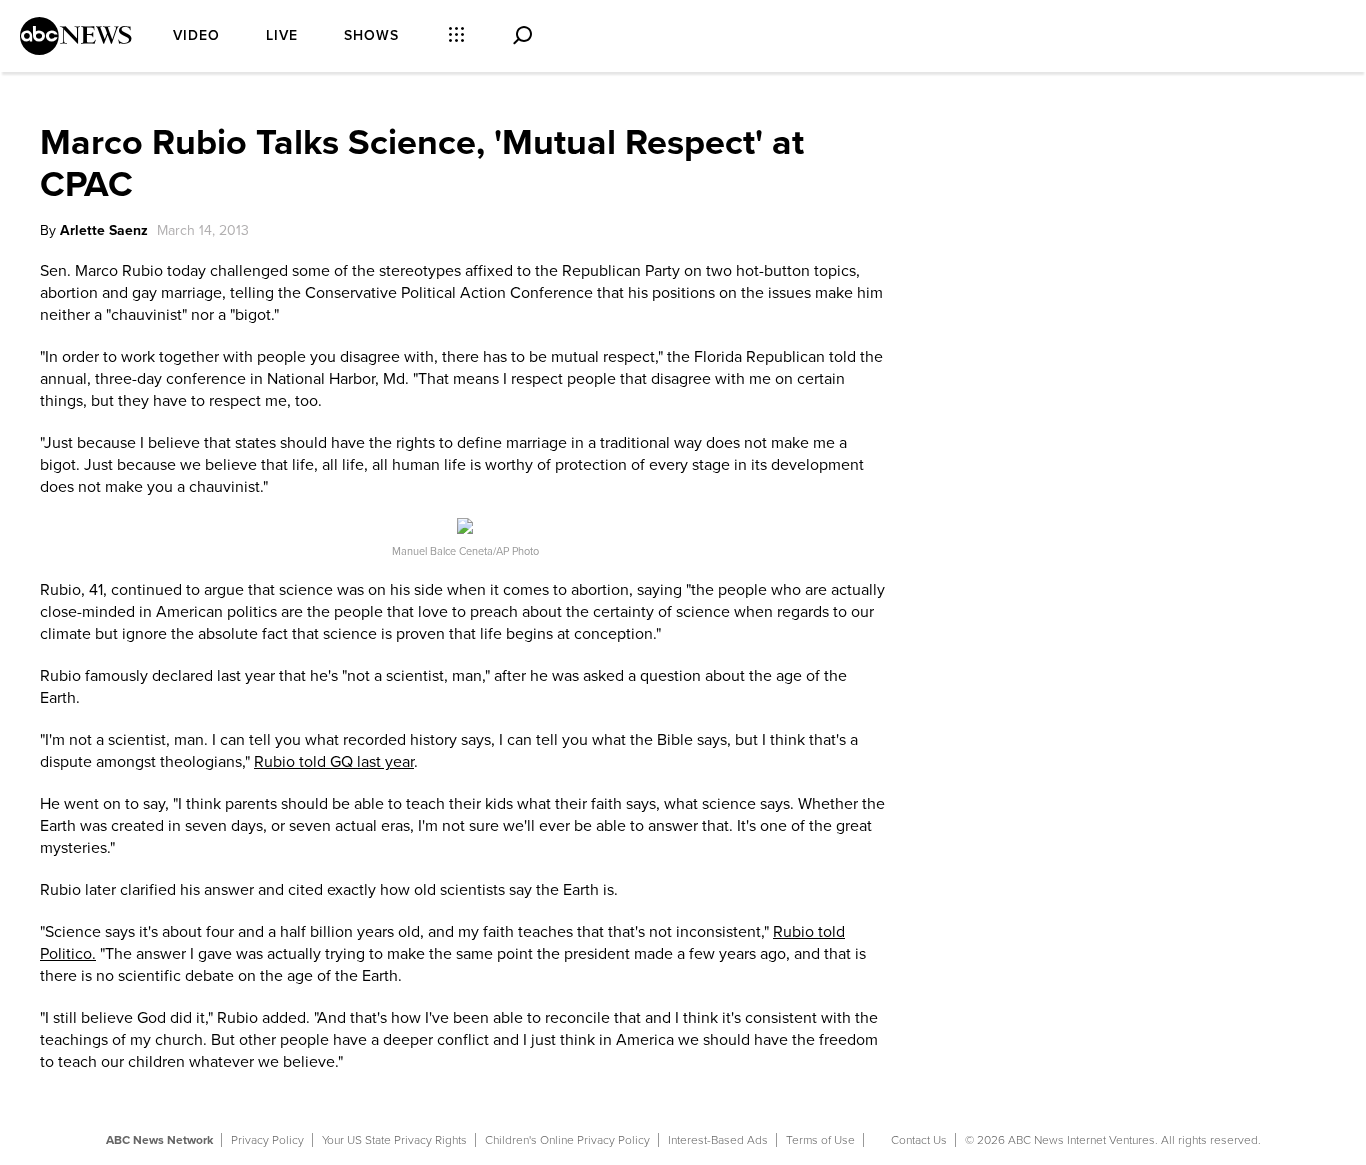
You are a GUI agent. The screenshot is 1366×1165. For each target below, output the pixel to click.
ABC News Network (159, 1140)
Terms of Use (820, 1140)
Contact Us (919, 1140)
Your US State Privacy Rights (394, 1140)
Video (196, 35)
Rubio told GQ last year (334, 762)
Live (282, 35)
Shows (371, 35)
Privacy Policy (267, 1140)
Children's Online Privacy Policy (567, 1140)
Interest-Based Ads (718, 1140)
